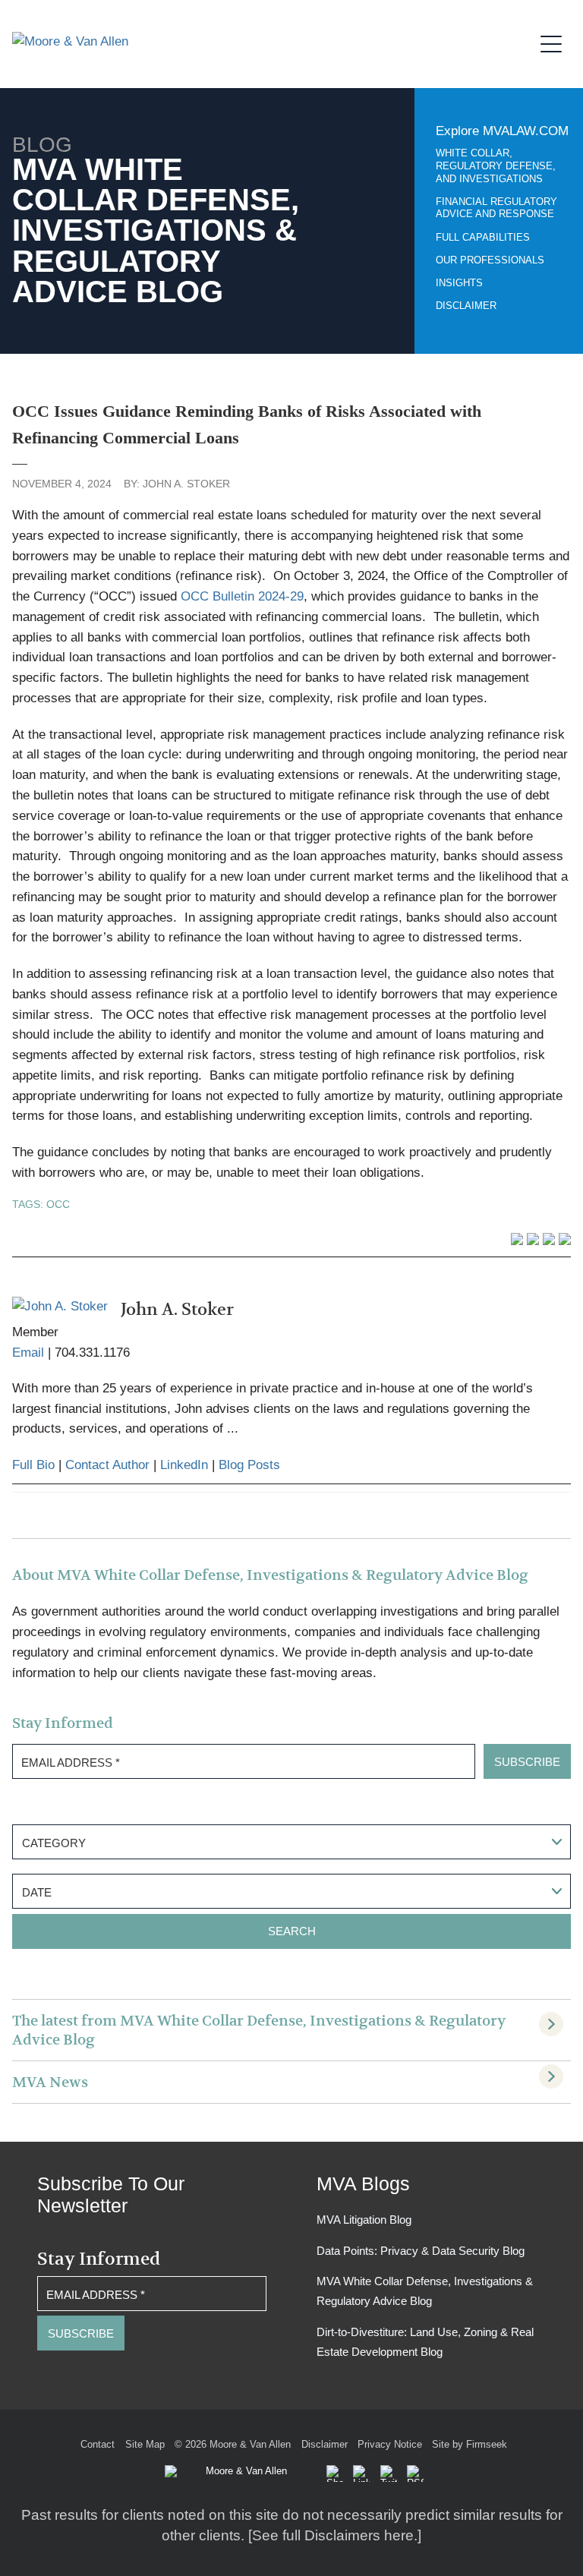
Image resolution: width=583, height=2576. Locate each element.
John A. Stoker (186, 484)
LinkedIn (184, 1465)
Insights (459, 283)
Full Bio (33, 1465)
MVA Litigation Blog (364, 2220)
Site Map (145, 2444)
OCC (58, 1204)
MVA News (50, 2082)
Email (28, 1353)
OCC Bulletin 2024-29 (242, 596)
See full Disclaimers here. (335, 2535)
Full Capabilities (483, 238)
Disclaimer (466, 306)
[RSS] (415, 2474)
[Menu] (556, 42)
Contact (98, 2444)
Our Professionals (490, 260)
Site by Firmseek (470, 2444)
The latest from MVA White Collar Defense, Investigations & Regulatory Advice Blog (259, 2030)
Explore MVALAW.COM (502, 131)
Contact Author (107, 1465)
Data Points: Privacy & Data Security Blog (421, 2251)
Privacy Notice (390, 2444)
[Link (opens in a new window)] (361, 2474)
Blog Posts (249, 1465)
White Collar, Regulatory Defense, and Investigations (496, 166)
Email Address (71, 1763)
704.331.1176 (92, 1353)
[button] (335, 2474)
